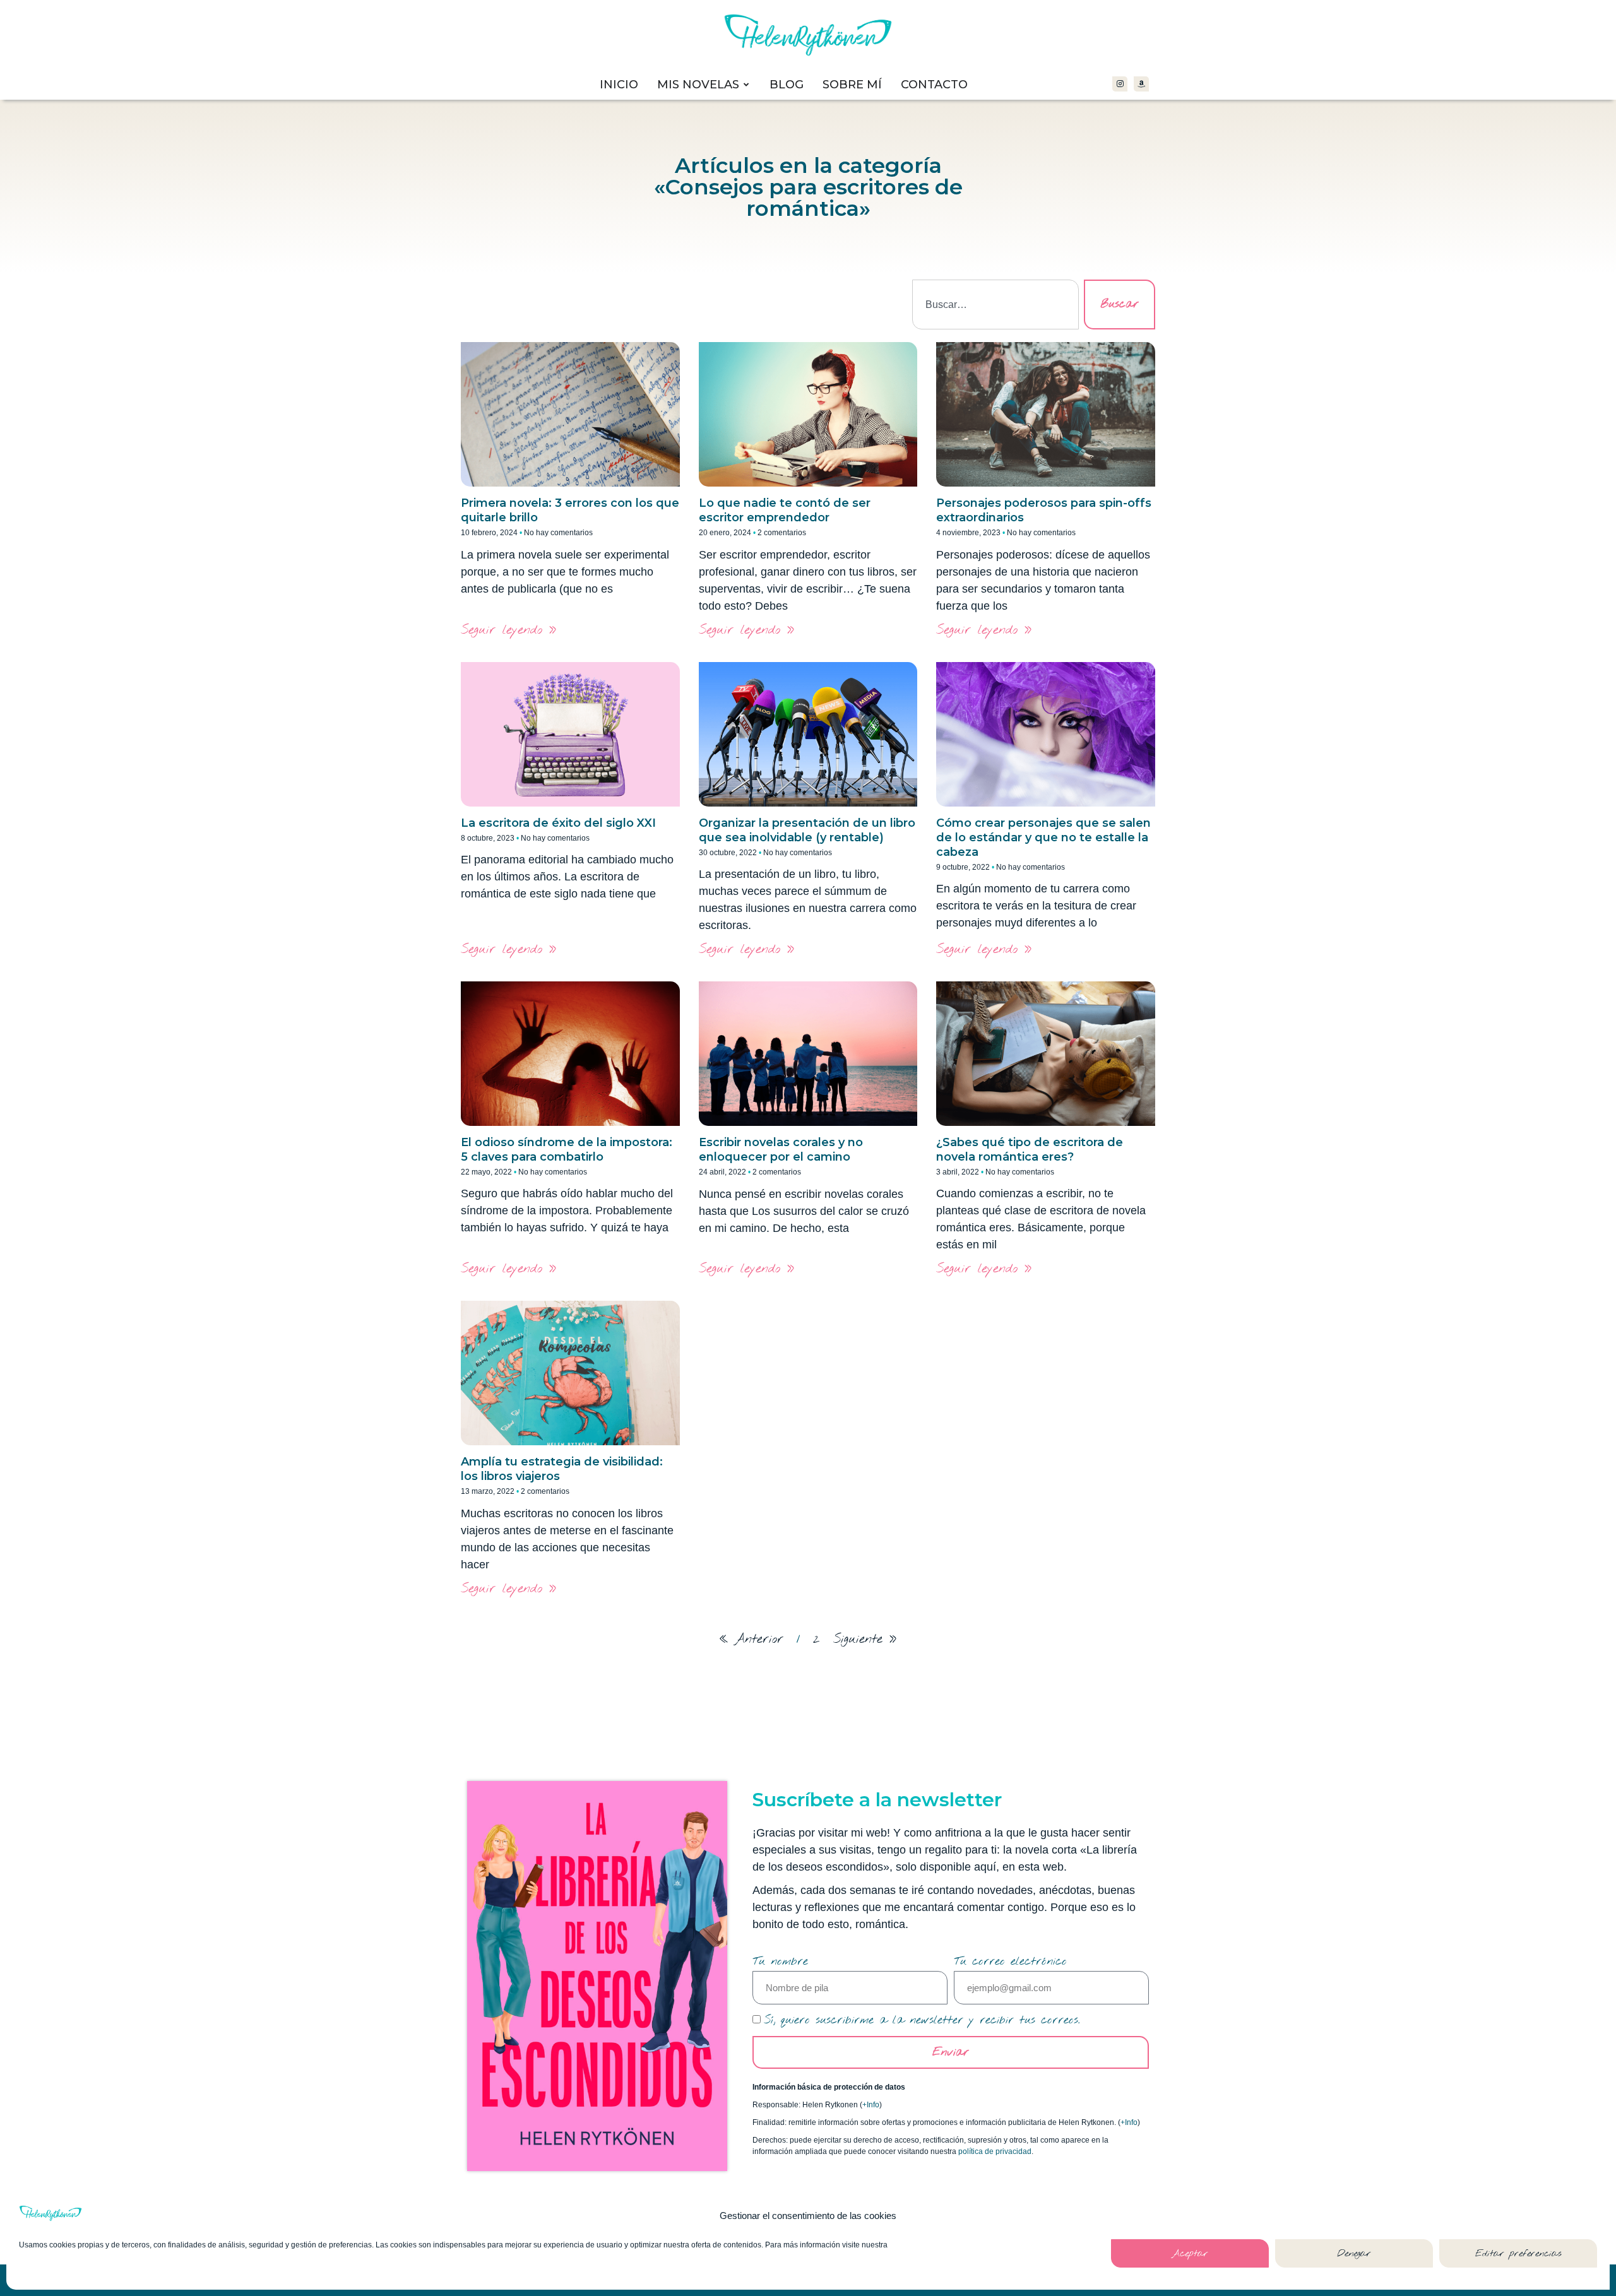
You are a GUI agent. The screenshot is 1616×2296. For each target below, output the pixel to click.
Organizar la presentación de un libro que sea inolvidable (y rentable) (807, 830)
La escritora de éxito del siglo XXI (558, 823)
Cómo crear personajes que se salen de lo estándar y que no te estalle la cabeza (1043, 837)
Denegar (1354, 2254)
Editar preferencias (1518, 2254)
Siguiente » (865, 1639)
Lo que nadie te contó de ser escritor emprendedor (785, 510)
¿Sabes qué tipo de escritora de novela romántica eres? (1030, 1150)
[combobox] (995, 305)
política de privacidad (995, 2151)
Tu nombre (780, 1962)
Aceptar (1190, 2254)
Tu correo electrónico (1010, 1962)
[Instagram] (1120, 84)
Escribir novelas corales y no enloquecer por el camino (781, 1150)
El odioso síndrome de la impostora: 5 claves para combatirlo (567, 1150)
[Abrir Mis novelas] (746, 85)
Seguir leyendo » (509, 630)
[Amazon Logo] (1141, 84)
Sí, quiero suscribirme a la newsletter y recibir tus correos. (922, 2020)
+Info (871, 2105)
